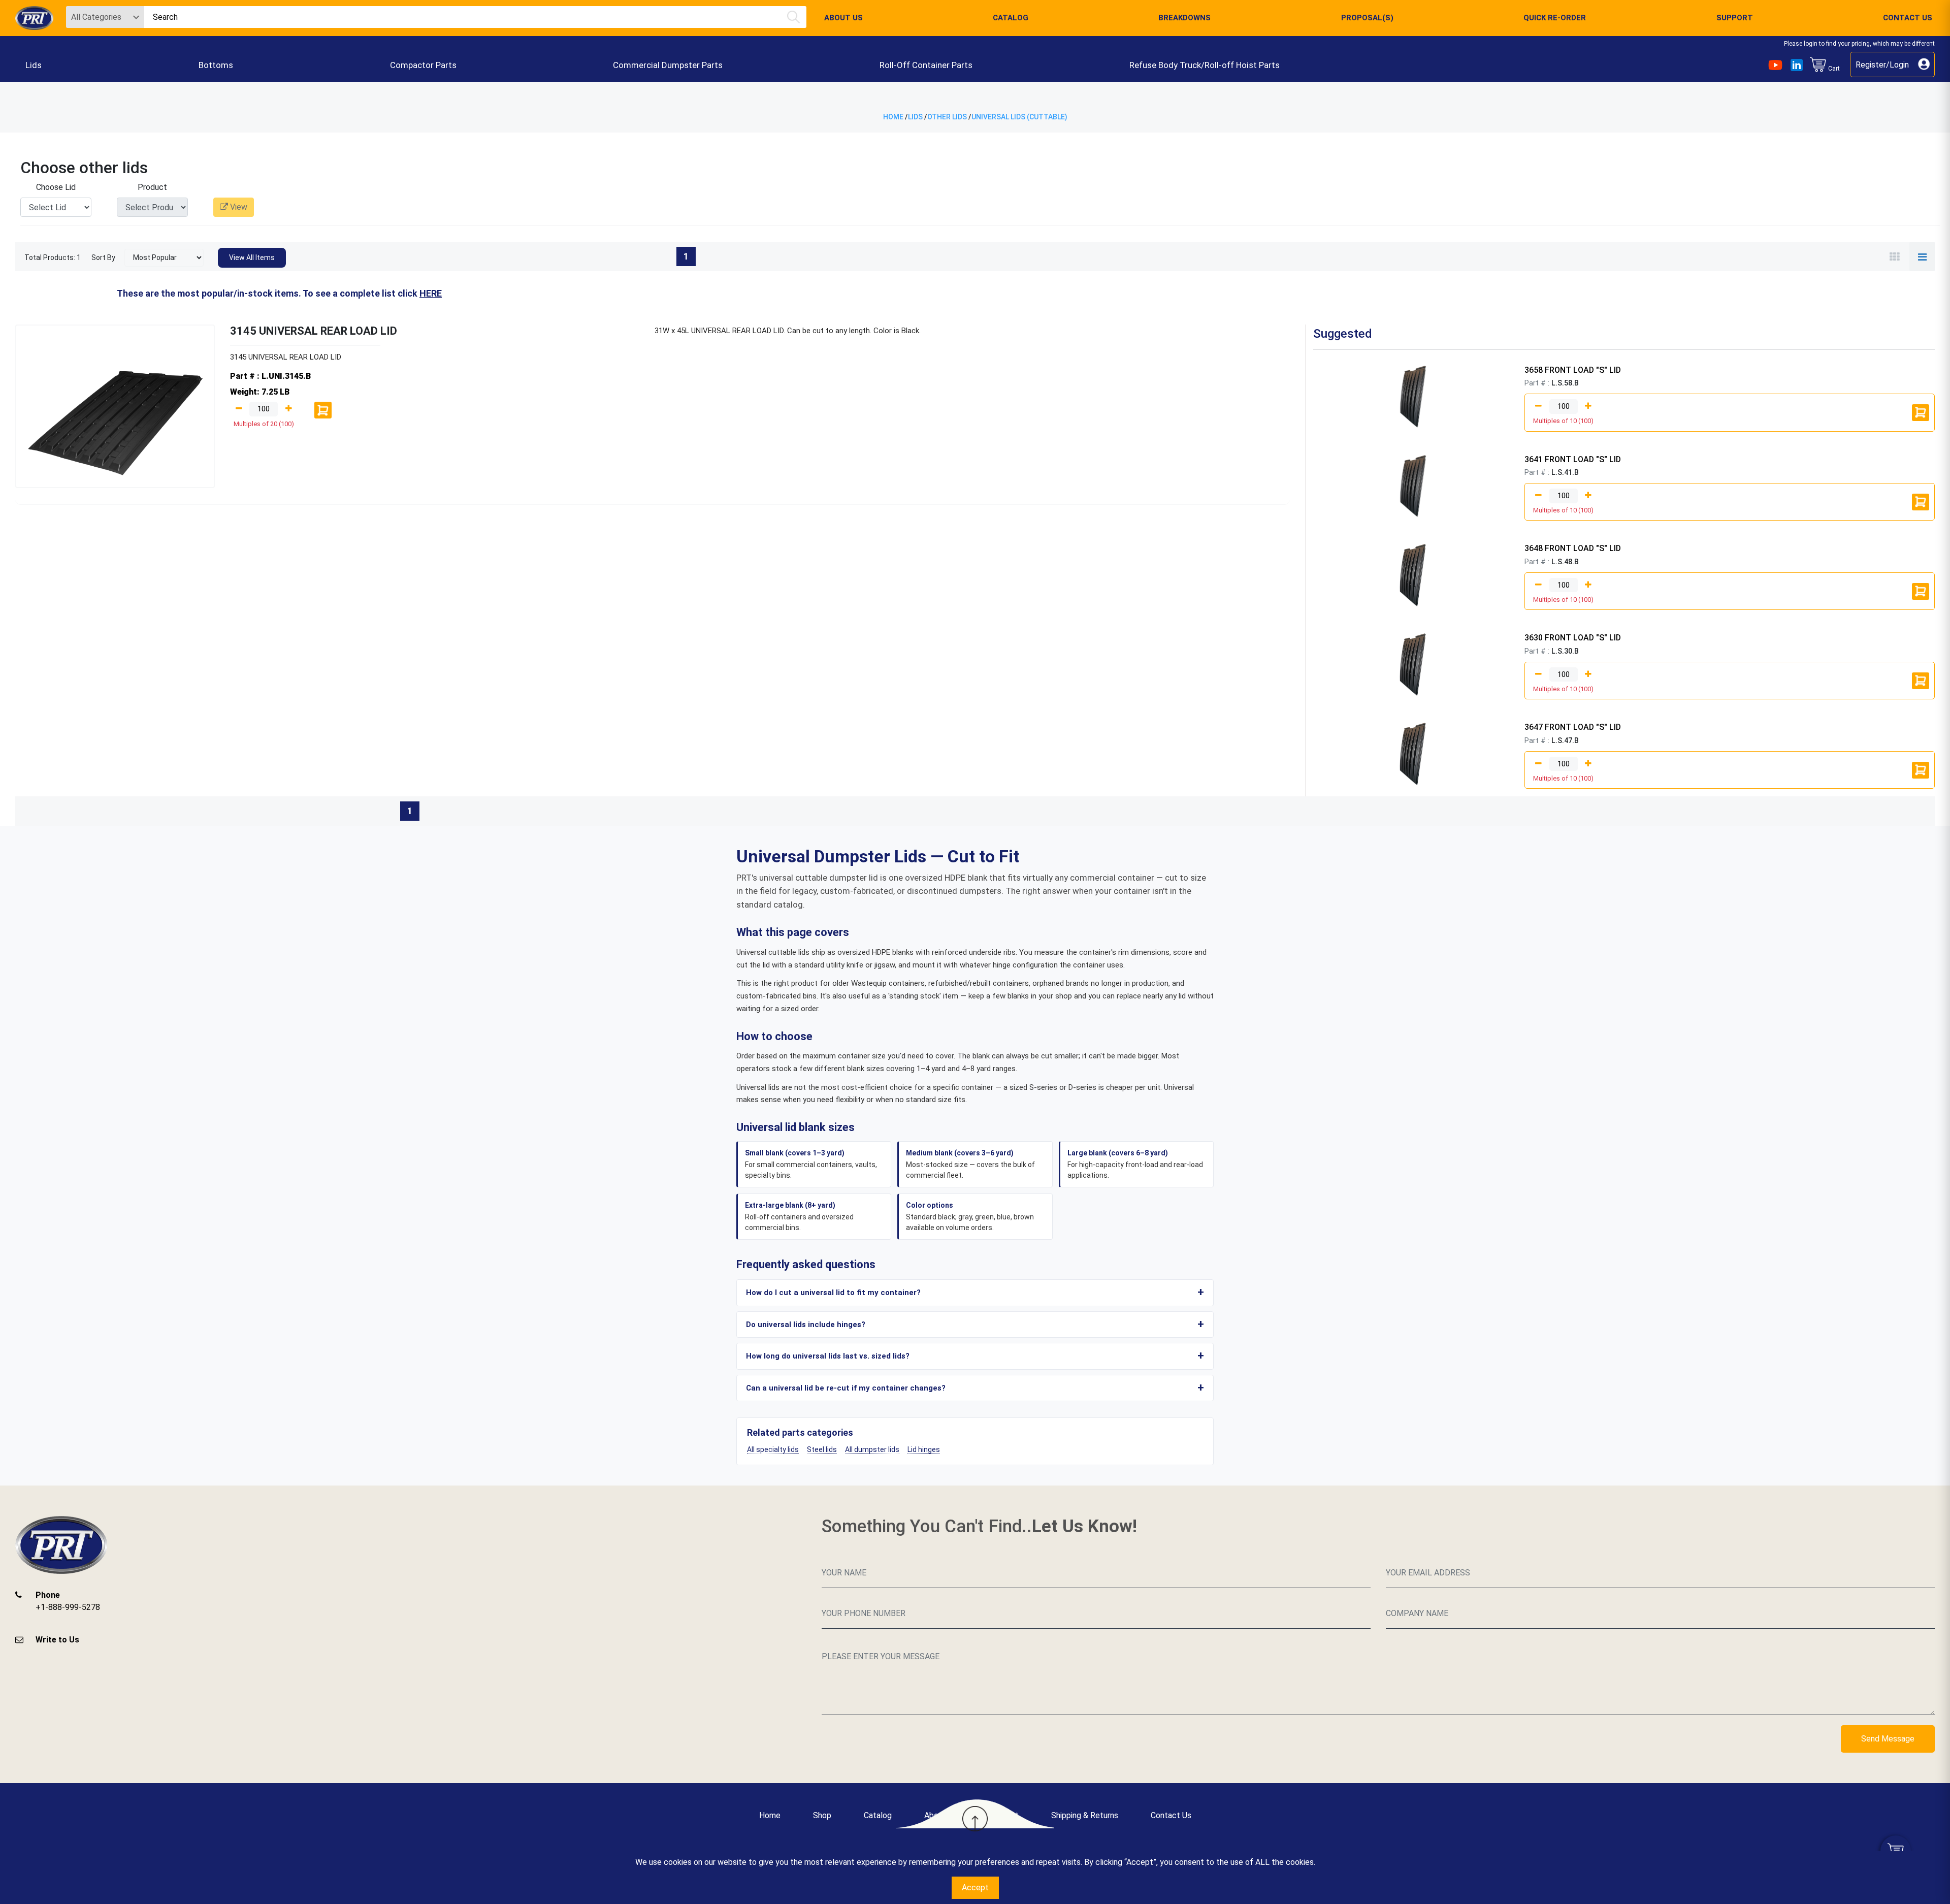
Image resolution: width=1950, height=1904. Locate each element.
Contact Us (1171, 1815)
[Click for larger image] (1417, 397)
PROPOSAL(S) (1367, 18)
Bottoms (216, 65)
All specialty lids (773, 1449)
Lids (34, 65)
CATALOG (1011, 18)
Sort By (103, 257)
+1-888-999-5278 (68, 1607)
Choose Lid (56, 187)
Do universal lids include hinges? (806, 1325)
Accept (975, 1887)
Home (893, 117)
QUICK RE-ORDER (1555, 18)
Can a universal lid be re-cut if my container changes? (846, 1388)
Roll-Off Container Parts (926, 65)
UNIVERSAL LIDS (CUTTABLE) (1019, 117)
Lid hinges (924, 1449)
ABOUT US (843, 18)
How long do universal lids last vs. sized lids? (828, 1356)
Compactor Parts (423, 65)
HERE (431, 293)
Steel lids (822, 1449)
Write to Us (57, 1640)
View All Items (252, 257)
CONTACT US (1908, 18)
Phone (48, 1595)
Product (152, 187)
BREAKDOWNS (1184, 18)
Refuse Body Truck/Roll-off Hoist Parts (1205, 65)
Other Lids (947, 117)
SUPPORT (1735, 18)
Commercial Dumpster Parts (668, 65)
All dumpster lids (872, 1449)
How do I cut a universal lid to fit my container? (833, 1293)
